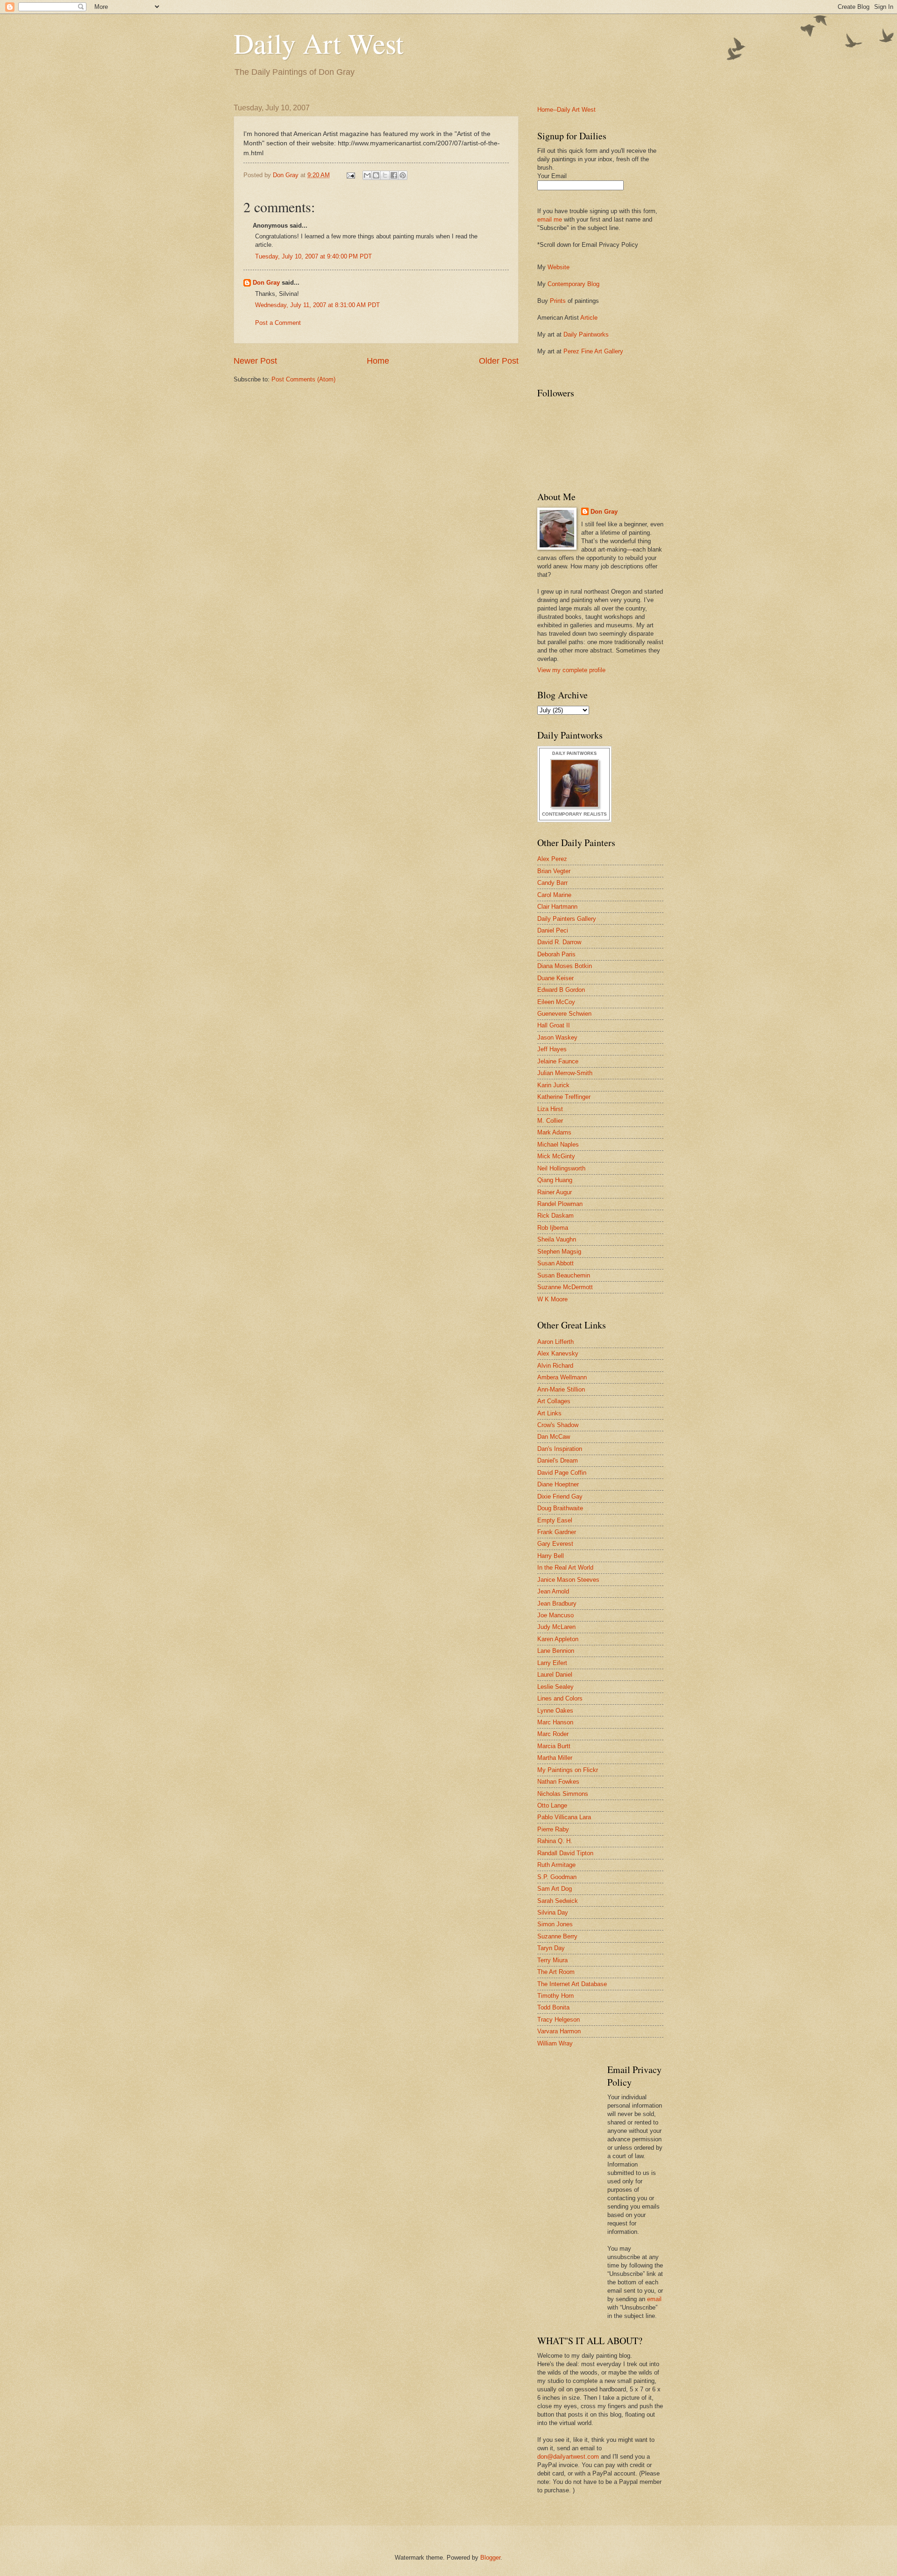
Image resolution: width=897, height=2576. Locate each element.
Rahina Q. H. (555, 1841)
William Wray (555, 2043)
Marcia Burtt (554, 1746)
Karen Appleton (558, 1639)
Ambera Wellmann (562, 1377)
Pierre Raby (553, 1829)
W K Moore (552, 1299)
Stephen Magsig (559, 1252)
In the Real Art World (565, 1568)
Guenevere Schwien (564, 1014)
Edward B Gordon (561, 990)
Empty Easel (555, 1520)
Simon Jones (555, 1924)
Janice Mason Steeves (568, 1580)
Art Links (549, 1413)
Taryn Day (551, 1948)
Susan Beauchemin (564, 1275)
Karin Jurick (553, 1085)
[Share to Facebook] (394, 175)
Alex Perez (552, 859)
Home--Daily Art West (566, 110)
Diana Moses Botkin (565, 966)
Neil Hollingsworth (561, 1168)
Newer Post (255, 361)
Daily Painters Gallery (567, 919)
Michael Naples (558, 1144)
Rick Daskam (555, 1216)
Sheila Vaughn (557, 1239)
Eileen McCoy (556, 1002)
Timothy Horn (555, 1996)
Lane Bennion (556, 1651)
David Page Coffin (562, 1473)
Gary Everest (555, 1544)
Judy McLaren (556, 1627)
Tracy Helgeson (559, 2020)
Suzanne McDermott (565, 1287)
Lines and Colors (560, 1698)
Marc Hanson (555, 1722)
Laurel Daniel (555, 1675)
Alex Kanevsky (558, 1353)
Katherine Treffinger (564, 1097)
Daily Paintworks (586, 334)
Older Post (499, 361)
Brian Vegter (554, 871)
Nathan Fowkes (558, 1782)
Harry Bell (551, 1556)
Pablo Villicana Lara (564, 1817)
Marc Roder (553, 1734)
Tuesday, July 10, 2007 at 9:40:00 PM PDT (313, 256)
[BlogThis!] (376, 175)
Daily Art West (319, 43)
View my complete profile (571, 670)
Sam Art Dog (555, 1889)
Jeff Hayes (552, 1049)
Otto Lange (552, 1805)
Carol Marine (554, 895)
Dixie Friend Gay (560, 1496)
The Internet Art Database (572, 1984)
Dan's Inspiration (560, 1449)
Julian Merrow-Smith (565, 1073)
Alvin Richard (555, 1366)
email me (550, 219)
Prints (558, 301)
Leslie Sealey (555, 1687)
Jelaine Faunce (558, 1061)
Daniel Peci (553, 930)
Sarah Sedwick (558, 1901)
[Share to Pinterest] (403, 175)
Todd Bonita (553, 2007)
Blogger (490, 2558)
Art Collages (554, 1401)
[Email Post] (350, 175)
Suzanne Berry (557, 1936)
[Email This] (367, 175)
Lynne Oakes (555, 1711)
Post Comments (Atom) (303, 379)
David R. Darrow (559, 942)
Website (559, 267)
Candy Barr (552, 883)
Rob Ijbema (553, 1228)
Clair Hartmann (557, 907)
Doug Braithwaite (560, 1508)
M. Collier (550, 1121)
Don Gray (266, 283)
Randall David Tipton (565, 1853)
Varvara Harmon (559, 2031)
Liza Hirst (550, 1109)
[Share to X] (385, 175)
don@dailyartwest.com (568, 2457)
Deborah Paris (556, 954)
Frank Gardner (557, 1532)
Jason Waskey (557, 1037)
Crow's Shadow (558, 1425)
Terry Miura (552, 1960)
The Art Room (556, 1972)
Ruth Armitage (556, 1865)
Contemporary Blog (573, 284)
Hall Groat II (554, 1025)
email (654, 2299)
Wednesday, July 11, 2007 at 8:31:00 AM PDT (317, 305)
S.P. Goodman (557, 1877)
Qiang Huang (555, 1180)
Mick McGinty (556, 1156)
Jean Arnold (553, 1591)
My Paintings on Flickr (568, 1770)
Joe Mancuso (555, 1615)
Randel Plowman (560, 1204)
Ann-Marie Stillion (561, 1389)
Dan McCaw (554, 1437)
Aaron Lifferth (555, 1342)
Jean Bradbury (557, 1604)
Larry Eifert (552, 1663)
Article (589, 318)
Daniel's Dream (558, 1460)
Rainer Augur (555, 1192)
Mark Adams (554, 1132)
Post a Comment (278, 323)
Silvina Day (553, 1912)
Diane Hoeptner (558, 1484)
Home (378, 361)
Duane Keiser (555, 978)
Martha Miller (555, 1758)
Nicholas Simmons (563, 1794)
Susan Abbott (555, 1263)
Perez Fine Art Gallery (593, 351)
